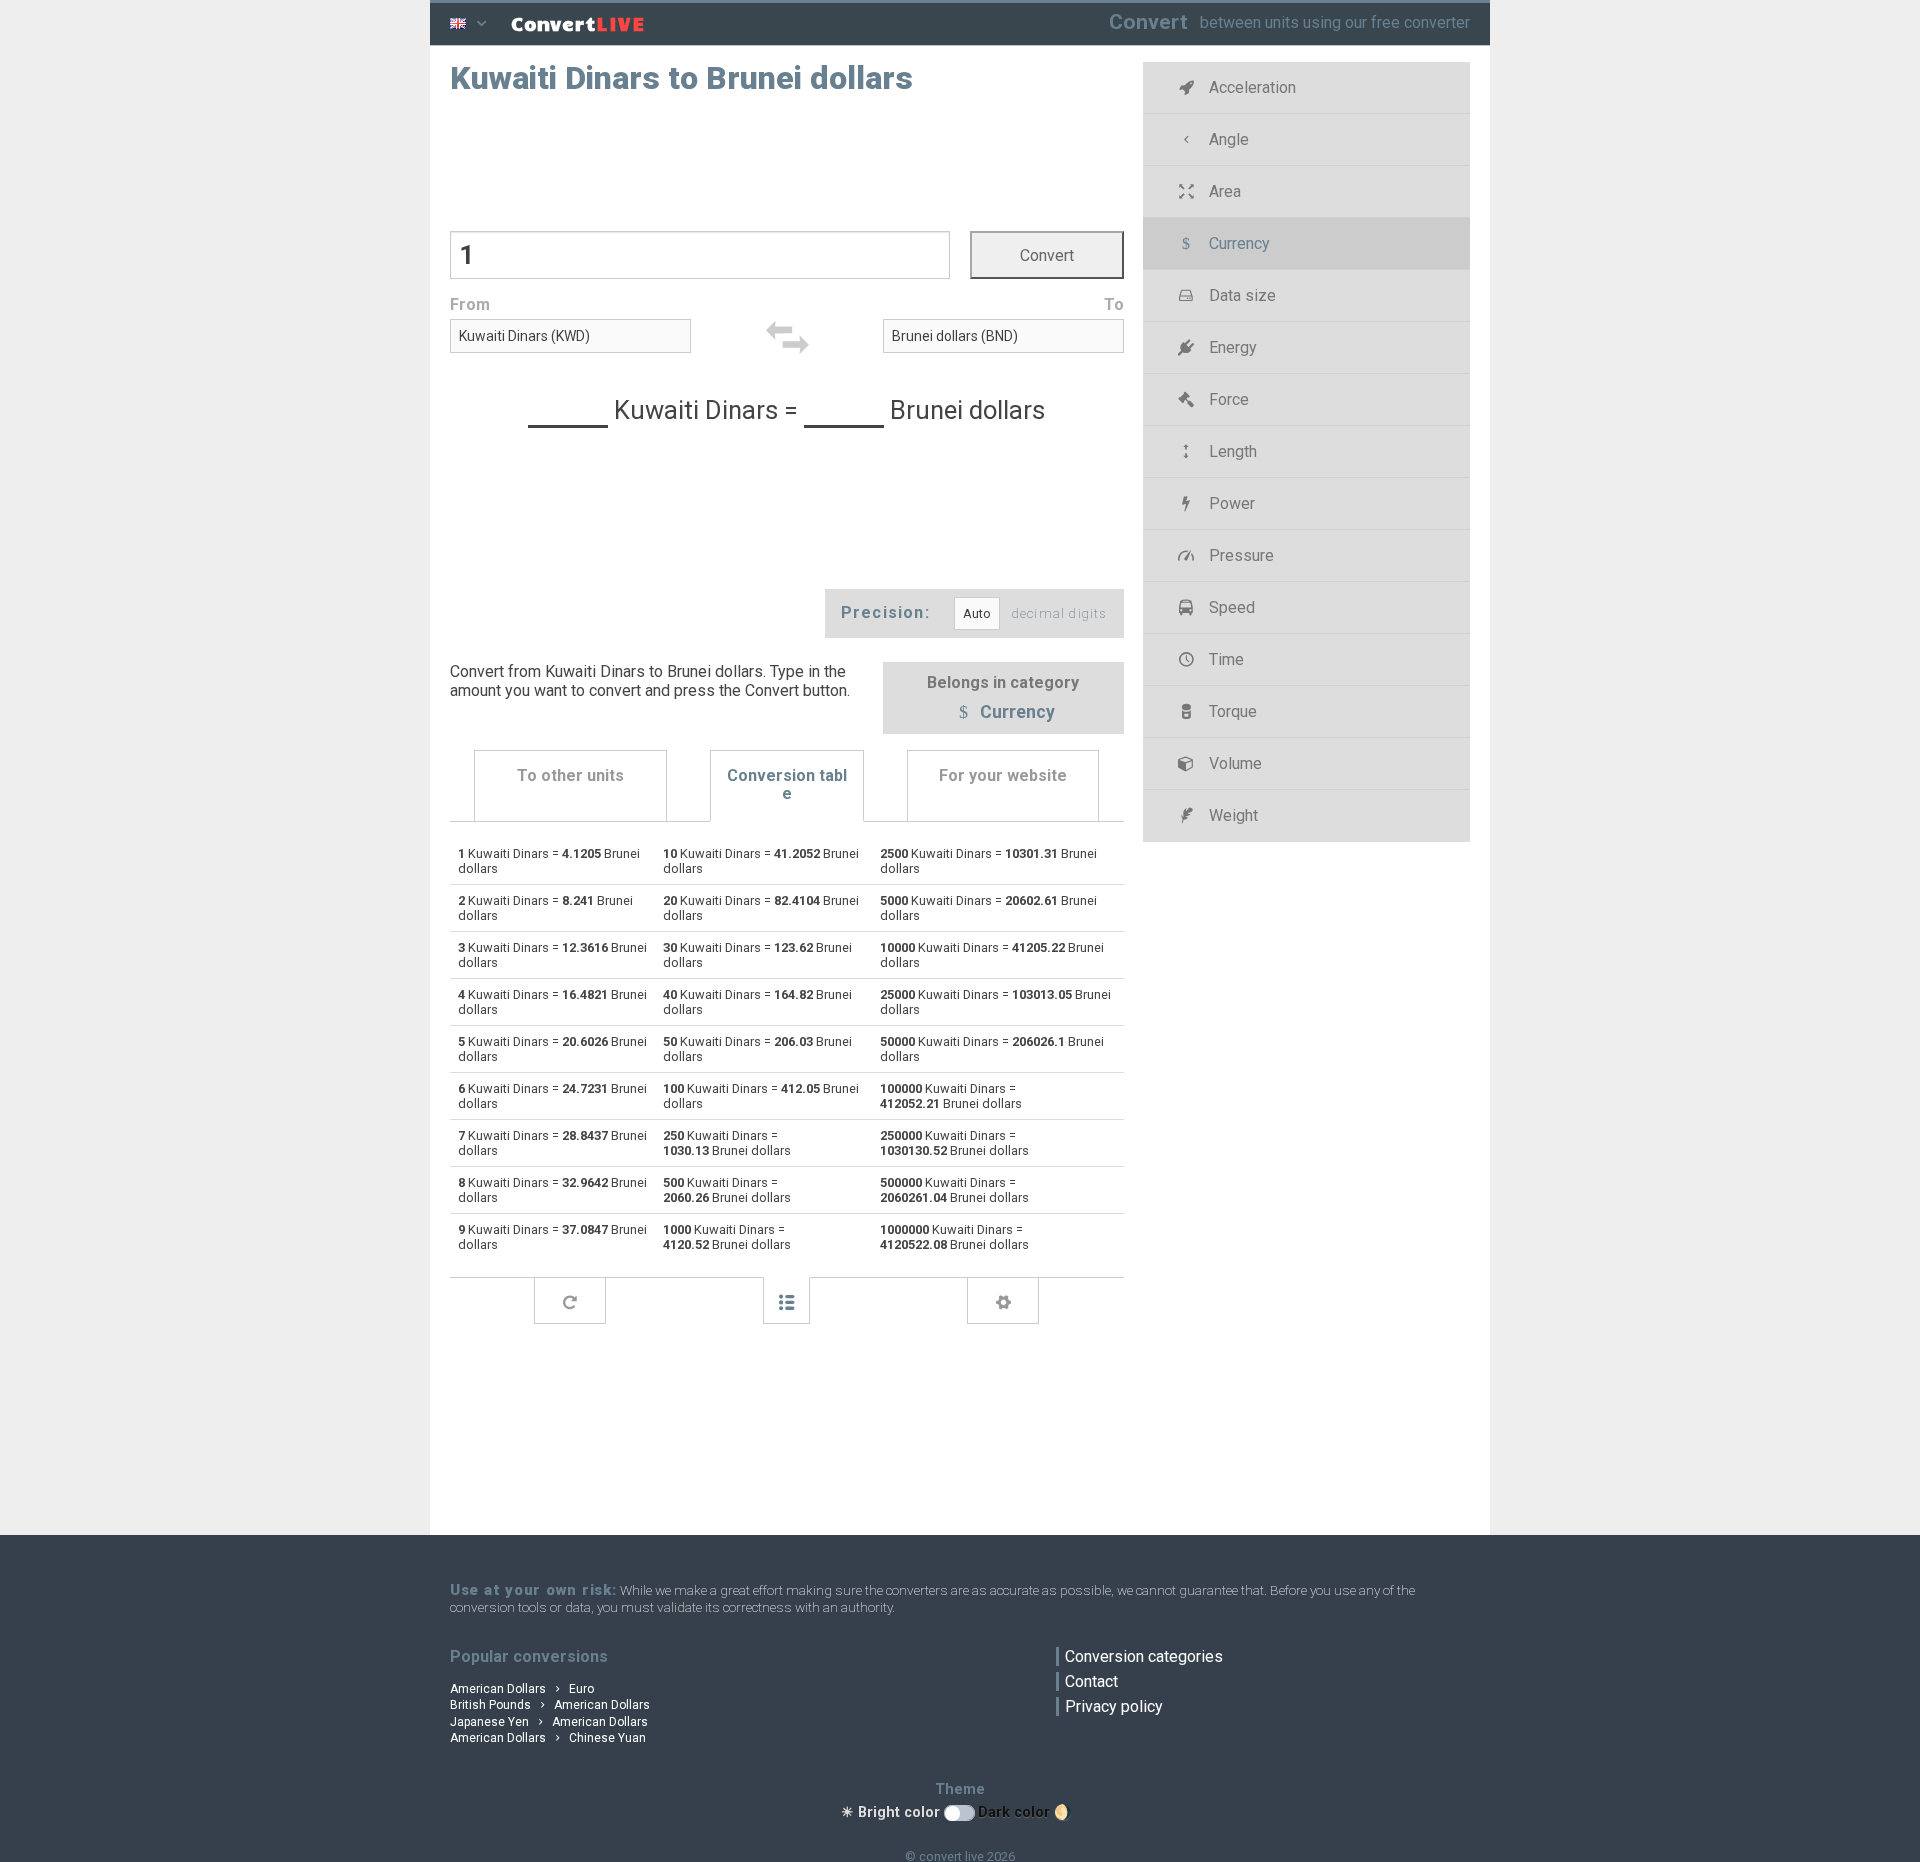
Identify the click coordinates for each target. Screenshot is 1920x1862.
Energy (1231, 347)
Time (1224, 659)
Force (1227, 399)
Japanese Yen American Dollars (549, 1722)
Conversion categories (1144, 1656)
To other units (570, 775)
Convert (1148, 21)
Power (1230, 503)
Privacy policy (1114, 1706)
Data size (1240, 295)
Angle (1227, 139)
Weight (1231, 815)
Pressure (1239, 555)
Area (1223, 191)
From (470, 304)
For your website (1003, 775)
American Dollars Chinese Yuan (548, 1738)
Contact (1091, 1681)
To (1114, 304)
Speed (1230, 607)
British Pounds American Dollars (550, 1705)
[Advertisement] (787, 161)
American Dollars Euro (522, 1689)
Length (1231, 451)
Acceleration (1250, 87)
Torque (1231, 711)
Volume (1233, 763)
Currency (1015, 713)
